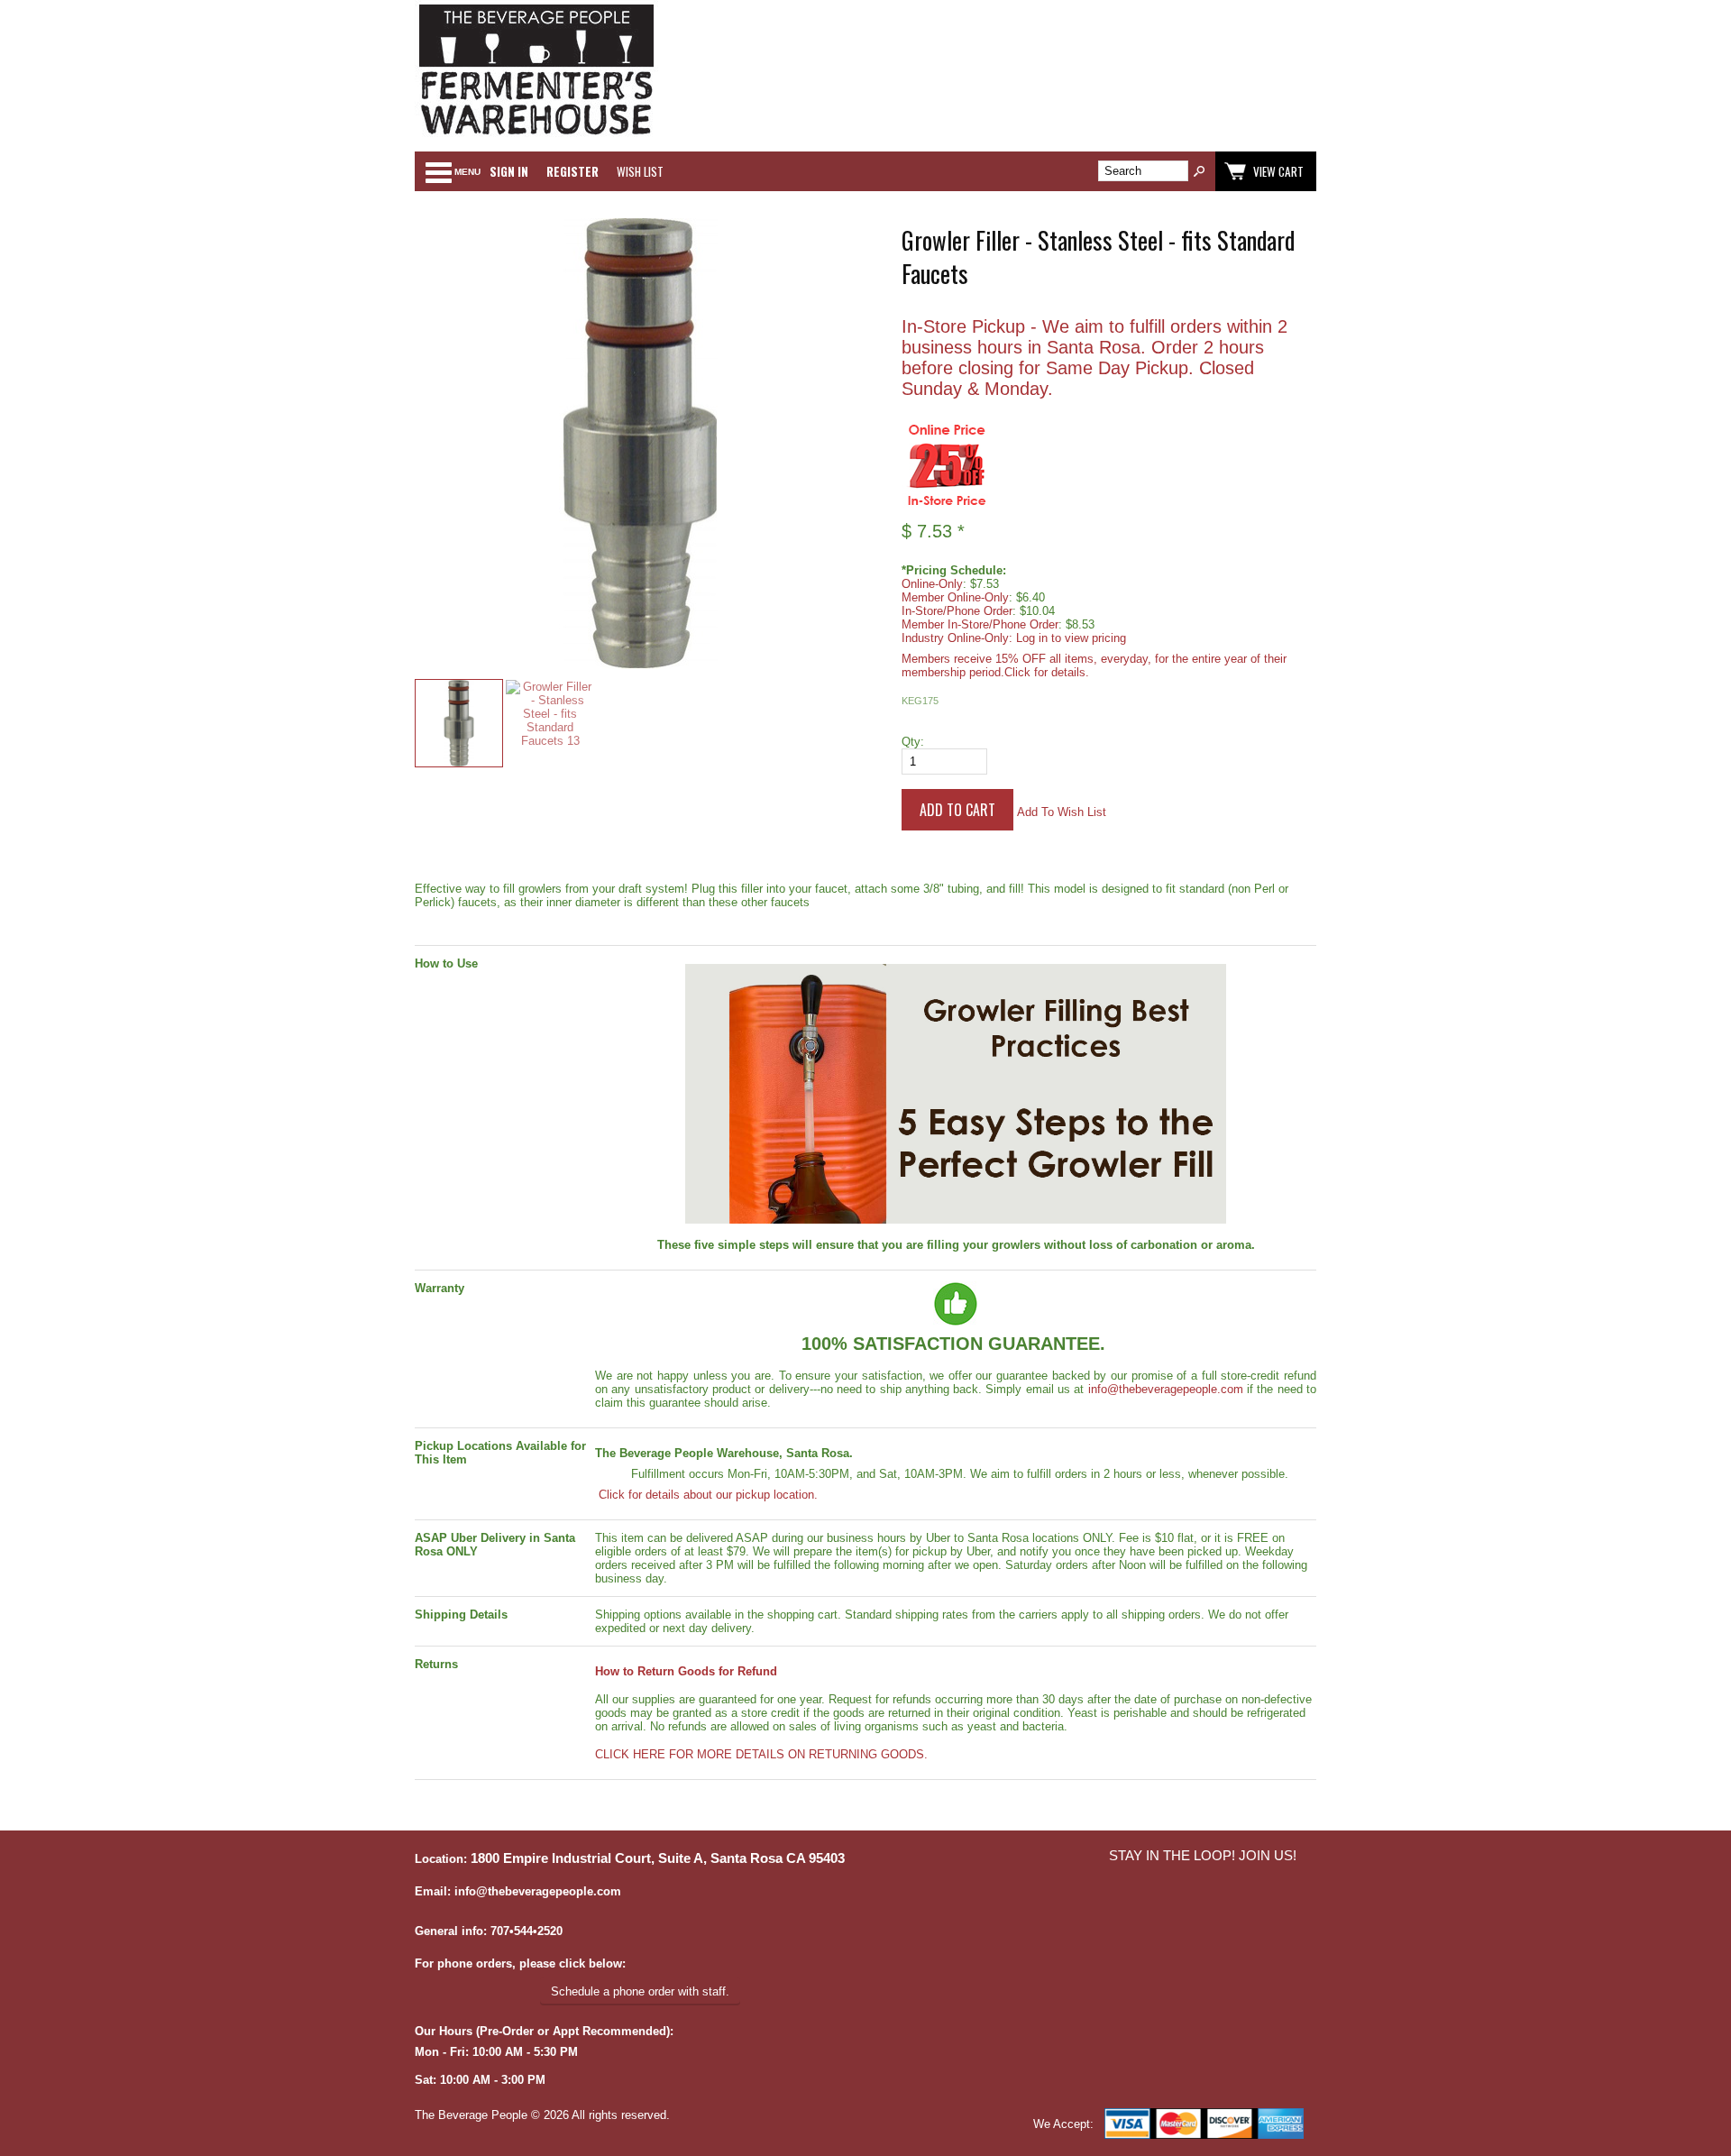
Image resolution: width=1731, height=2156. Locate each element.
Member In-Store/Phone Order (980, 624)
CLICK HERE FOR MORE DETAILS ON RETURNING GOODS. (761, 1754)
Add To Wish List (1062, 812)
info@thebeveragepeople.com (1166, 1389)
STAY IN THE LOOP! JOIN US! (1203, 1856)
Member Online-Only (955, 597)
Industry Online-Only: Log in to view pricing (1014, 638)
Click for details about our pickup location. (706, 1495)
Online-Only (932, 584)
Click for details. (1047, 672)
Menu (467, 172)
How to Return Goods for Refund (686, 1671)
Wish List (640, 171)
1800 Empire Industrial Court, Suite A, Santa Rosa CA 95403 (658, 1858)
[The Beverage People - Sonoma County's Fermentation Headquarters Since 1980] (536, 136)
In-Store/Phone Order (957, 611)
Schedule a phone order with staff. (640, 1991)
